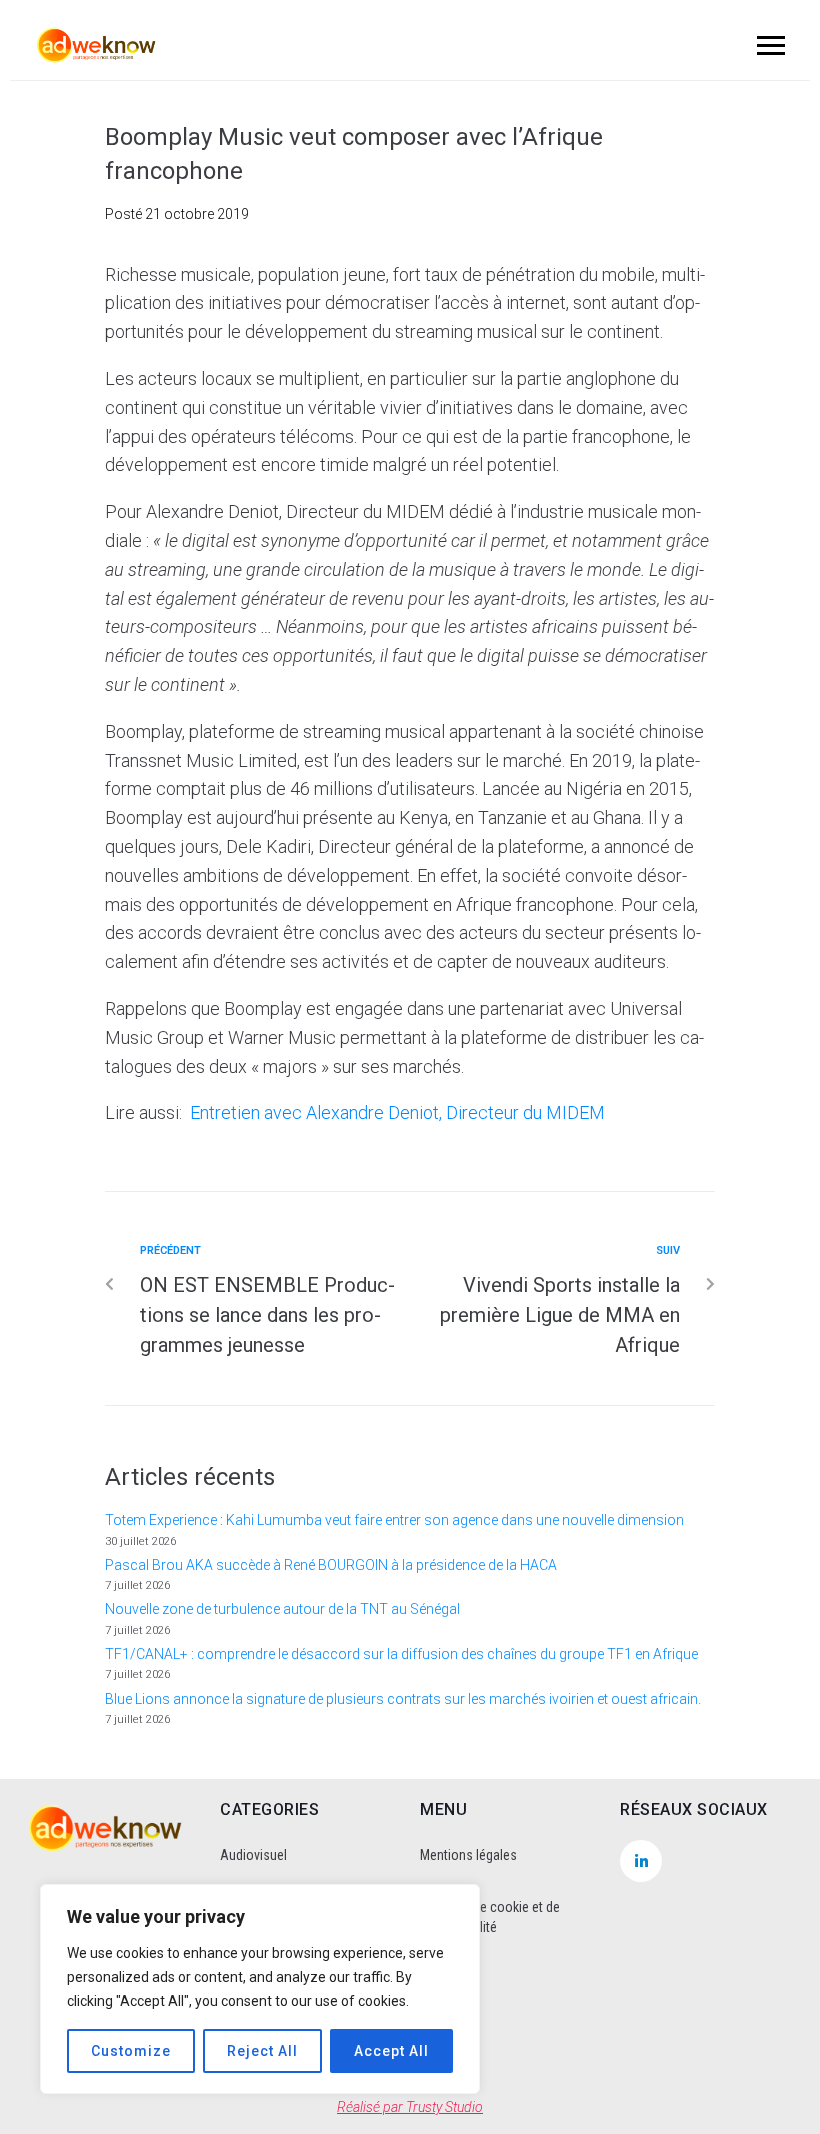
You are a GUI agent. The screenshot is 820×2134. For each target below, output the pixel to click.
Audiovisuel (253, 1855)
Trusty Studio (444, 2107)
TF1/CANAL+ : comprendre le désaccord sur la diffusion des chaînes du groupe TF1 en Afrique (401, 1654)
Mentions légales (468, 1855)
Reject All (262, 2051)
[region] (260, 1989)
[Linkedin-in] (641, 1861)
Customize (131, 2051)
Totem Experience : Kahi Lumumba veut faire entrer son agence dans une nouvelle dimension (394, 1520)
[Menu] (768, 45)
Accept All (391, 2051)
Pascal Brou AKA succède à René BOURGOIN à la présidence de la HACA (331, 1565)
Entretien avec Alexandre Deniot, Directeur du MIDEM (397, 1112)
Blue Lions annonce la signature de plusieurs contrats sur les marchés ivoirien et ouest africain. (403, 1699)
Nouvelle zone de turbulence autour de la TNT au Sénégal (282, 1609)
